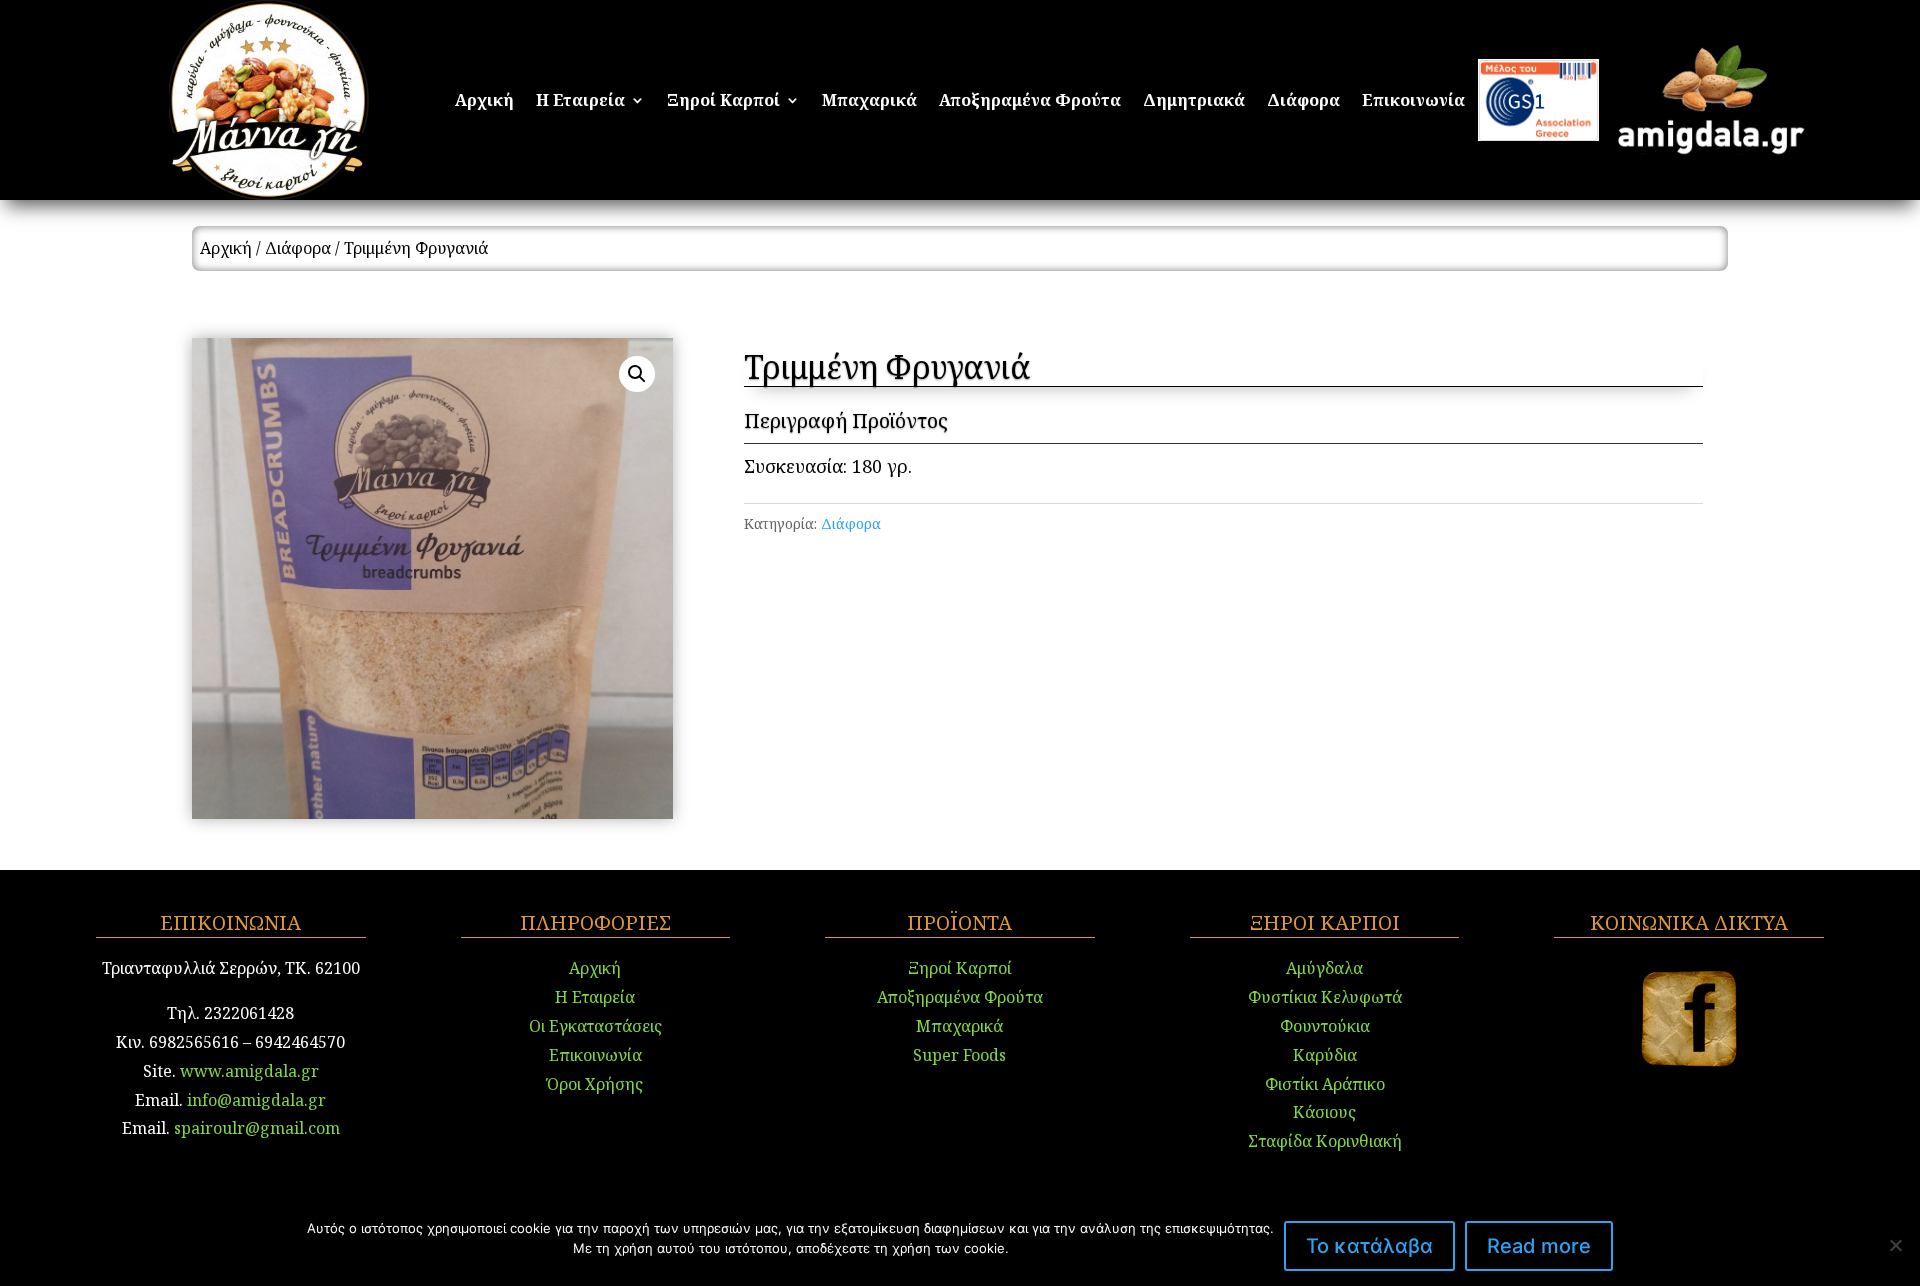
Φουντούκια (1325, 1026)
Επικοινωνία (1413, 102)
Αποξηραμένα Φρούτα (1030, 102)
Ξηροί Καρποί (723, 102)
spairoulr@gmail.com (257, 1128)
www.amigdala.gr (249, 1071)
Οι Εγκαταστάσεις (595, 1026)
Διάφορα (1303, 102)
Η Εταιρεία (580, 102)
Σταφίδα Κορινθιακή (1325, 1141)
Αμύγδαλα (1324, 968)
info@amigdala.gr (254, 1100)
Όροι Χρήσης (595, 1084)
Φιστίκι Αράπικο (1325, 1084)
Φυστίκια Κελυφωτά (1325, 997)
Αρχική (484, 102)
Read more (1539, 1246)
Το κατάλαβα (1369, 1246)
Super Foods (959, 1055)
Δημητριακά (1194, 102)
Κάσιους (1324, 1112)
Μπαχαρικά (869, 102)
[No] (1895, 1245)
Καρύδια (1325, 1055)
